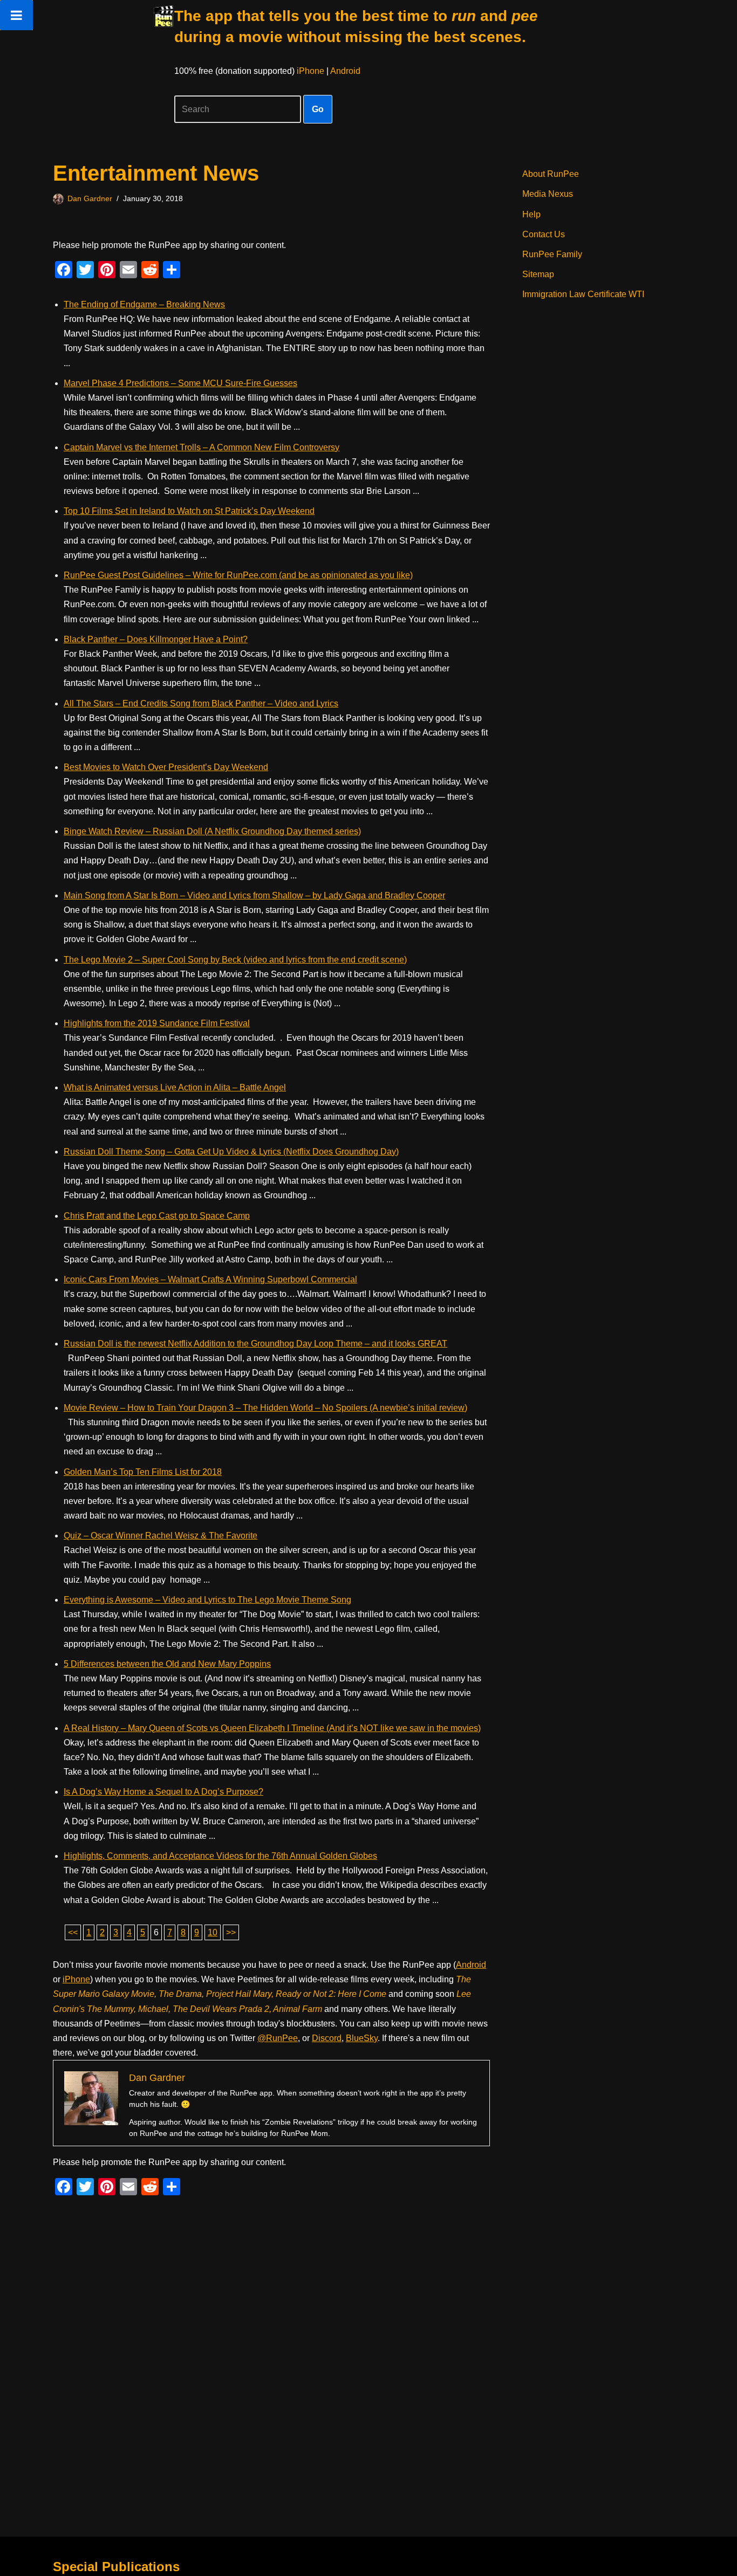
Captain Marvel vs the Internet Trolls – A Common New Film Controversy (202, 447)
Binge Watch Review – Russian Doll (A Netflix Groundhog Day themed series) (212, 831)
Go (318, 109)
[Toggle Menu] (16, 15)
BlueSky (362, 2038)
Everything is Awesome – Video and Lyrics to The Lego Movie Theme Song (207, 1600)
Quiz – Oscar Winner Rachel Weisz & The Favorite (161, 1536)
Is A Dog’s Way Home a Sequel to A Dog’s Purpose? (163, 1792)
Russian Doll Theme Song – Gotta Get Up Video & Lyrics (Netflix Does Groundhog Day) (231, 1152)
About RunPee (551, 174)
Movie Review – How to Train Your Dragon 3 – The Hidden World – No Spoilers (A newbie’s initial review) (265, 1408)
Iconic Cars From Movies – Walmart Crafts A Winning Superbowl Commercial (210, 1279)
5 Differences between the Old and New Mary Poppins (167, 1664)
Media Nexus (548, 194)
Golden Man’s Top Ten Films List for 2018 (143, 1472)
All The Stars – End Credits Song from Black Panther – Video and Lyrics (201, 703)
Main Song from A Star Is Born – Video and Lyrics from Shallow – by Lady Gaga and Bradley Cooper (254, 895)
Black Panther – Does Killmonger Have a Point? (156, 639)
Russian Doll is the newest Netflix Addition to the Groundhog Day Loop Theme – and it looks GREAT (255, 1344)
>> (231, 1932)
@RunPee (278, 2038)
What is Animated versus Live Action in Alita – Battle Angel (175, 1087)
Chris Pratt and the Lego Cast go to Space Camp (157, 1216)
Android (345, 71)
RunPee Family (552, 254)
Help (531, 214)
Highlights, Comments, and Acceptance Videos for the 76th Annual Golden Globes (220, 1856)
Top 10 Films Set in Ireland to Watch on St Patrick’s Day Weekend (189, 511)
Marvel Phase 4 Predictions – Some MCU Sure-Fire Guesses (180, 383)
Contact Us (544, 234)
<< (73, 1932)
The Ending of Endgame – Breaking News (144, 304)
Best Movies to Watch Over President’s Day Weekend (166, 767)
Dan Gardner (90, 198)
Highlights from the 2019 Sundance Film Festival (157, 1023)
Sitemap (538, 274)
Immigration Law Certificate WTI (583, 294)
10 (213, 1932)
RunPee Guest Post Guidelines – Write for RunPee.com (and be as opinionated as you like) (238, 575)
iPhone (311, 71)
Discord (327, 2038)
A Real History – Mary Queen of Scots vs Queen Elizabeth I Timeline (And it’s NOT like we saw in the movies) (272, 1728)
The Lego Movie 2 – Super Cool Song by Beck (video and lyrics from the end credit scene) (235, 960)
